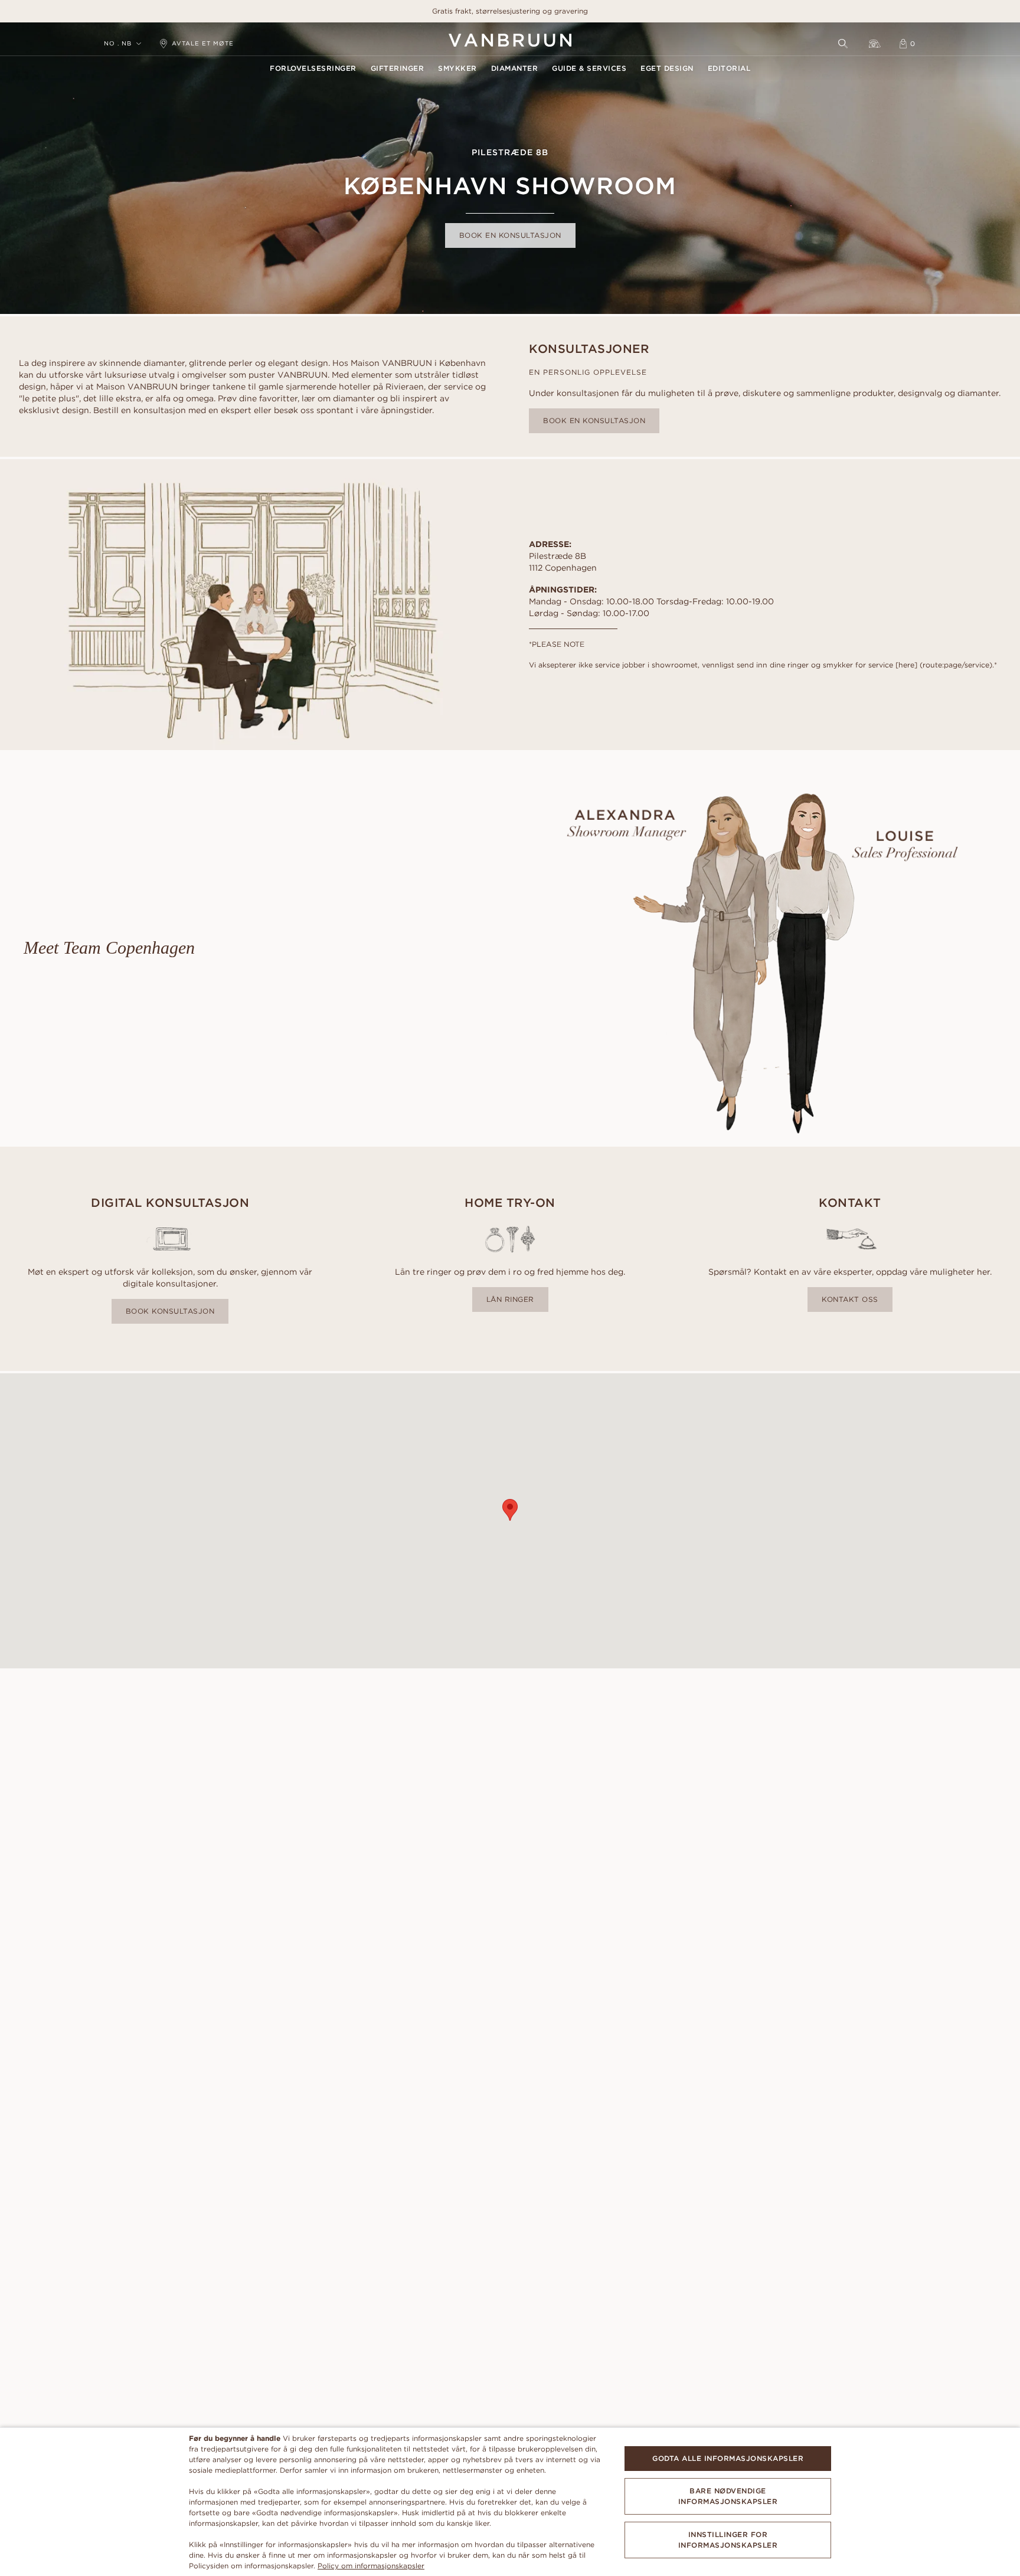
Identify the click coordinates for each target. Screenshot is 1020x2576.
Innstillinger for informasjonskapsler (728, 2540)
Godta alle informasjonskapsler (728, 2458)
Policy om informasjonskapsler (371, 2566)
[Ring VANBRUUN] (875, 44)
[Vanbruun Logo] (510, 40)
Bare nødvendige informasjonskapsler (728, 2496)
